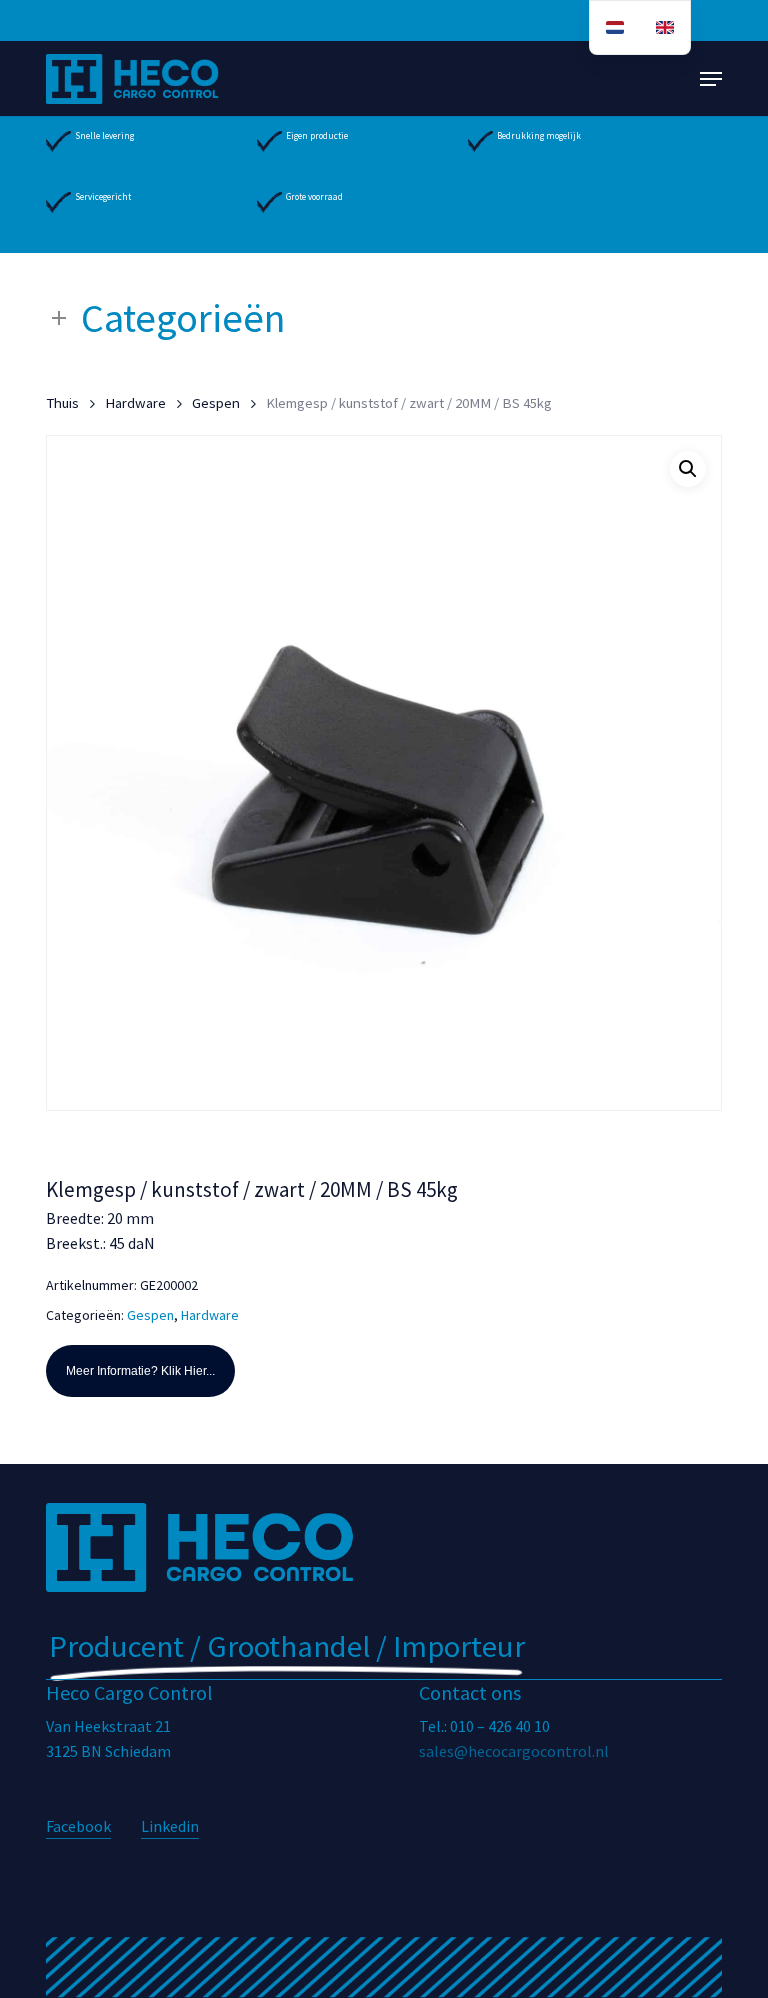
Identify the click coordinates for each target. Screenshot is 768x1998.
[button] (711, 79)
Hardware (135, 403)
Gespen (216, 403)
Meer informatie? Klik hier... (140, 1371)
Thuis (62, 403)
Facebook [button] (78, 1826)
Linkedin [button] (170, 1826)
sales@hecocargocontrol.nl (514, 1751)
